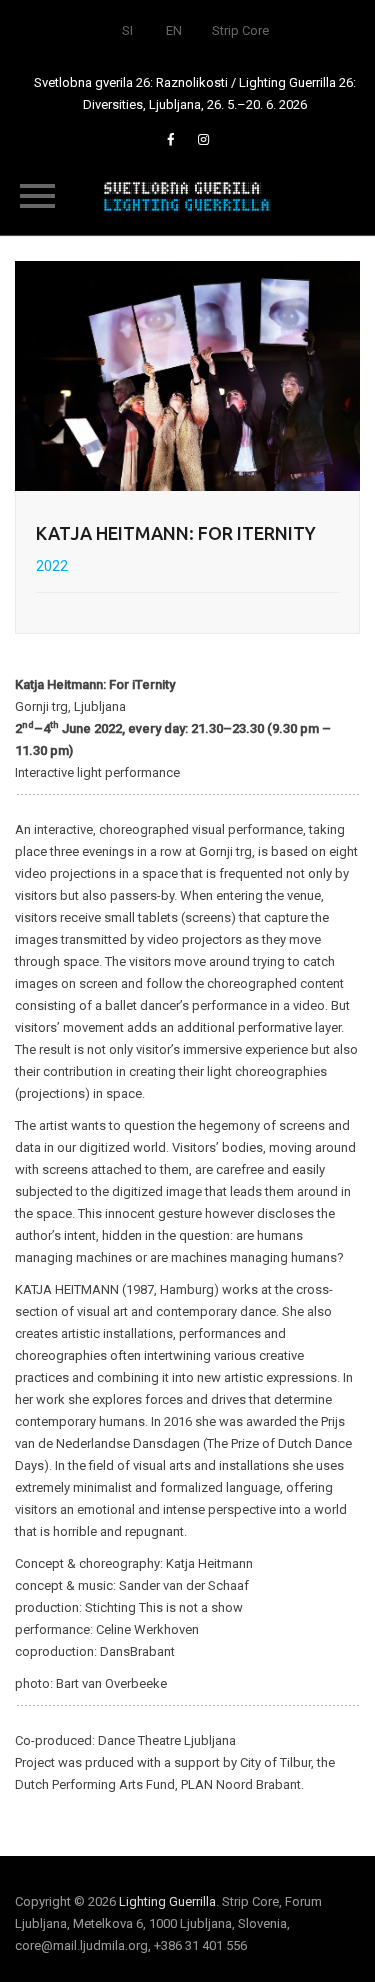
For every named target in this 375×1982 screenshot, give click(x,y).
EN (174, 30)
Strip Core (240, 30)
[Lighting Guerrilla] (188, 195)
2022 (52, 566)
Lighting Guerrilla (167, 1901)
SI (127, 30)
